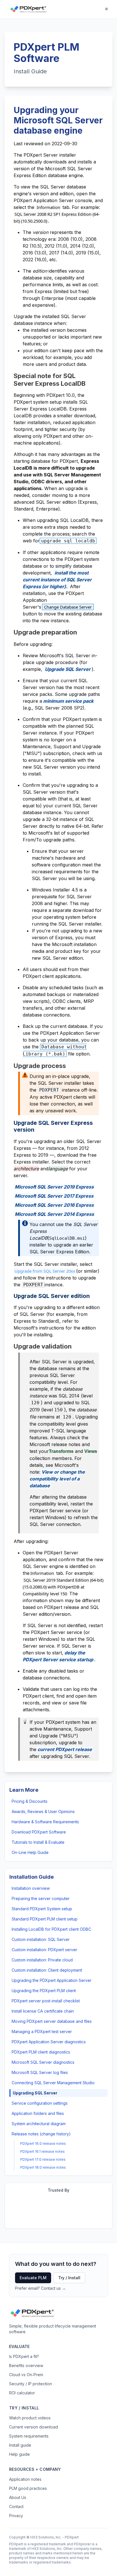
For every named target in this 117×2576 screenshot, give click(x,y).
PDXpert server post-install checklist (46, 2001)
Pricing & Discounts (30, 1801)
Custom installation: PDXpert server (44, 1950)
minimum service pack (68, 701)
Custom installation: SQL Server (41, 1939)
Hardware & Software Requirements (45, 1822)
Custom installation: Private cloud (42, 1960)
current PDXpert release (65, 1749)
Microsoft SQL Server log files (40, 2072)
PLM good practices (28, 2488)
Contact (16, 2506)
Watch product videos (30, 2418)
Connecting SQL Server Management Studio (53, 2083)
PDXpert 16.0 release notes (43, 2143)
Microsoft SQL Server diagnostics (43, 2062)
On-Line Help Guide (30, 1852)
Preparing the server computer (41, 1898)
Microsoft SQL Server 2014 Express (54, 1214)
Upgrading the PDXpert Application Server (52, 1980)
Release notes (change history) (41, 2134)
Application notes (25, 2479)
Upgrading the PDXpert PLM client (44, 1991)
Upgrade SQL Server (68, 669)
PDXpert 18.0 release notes (43, 2167)
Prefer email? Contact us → (40, 2288)
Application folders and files (38, 2113)
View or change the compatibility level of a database (57, 1479)
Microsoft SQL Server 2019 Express (54, 1187)
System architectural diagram (39, 2124)
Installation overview (31, 1888)
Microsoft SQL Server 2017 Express (54, 1196)
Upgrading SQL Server (35, 2093)
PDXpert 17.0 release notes (43, 2159)
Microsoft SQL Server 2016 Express (54, 1205)
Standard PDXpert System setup (42, 1909)
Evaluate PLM (33, 2278)
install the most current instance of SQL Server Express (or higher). (57, 580)
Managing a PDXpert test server (42, 2031)
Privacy (16, 2516)
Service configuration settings (40, 2103)
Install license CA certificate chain (43, 2011)
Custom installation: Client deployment (47, 1970)
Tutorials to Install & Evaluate (38, 1842)
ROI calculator (22, 2393)
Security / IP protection (31, 2384)
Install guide (20, 2445)
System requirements (29, 2436)
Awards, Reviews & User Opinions (43, 1811)
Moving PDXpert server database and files (52, 2021)
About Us (18, 2497)
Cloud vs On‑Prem (26, 2375)
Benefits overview (26, 2366)
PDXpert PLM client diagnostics (41, 2052)
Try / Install (69, 2278)
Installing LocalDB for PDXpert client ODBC (51, 1929)
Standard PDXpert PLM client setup (45, 1919)
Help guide (19, 2454)
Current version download (34, 2427)
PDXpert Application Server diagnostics (49, 2042)
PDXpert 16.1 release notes (42, 2151)
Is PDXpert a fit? (24, 2356)
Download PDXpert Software (39, 1832)
